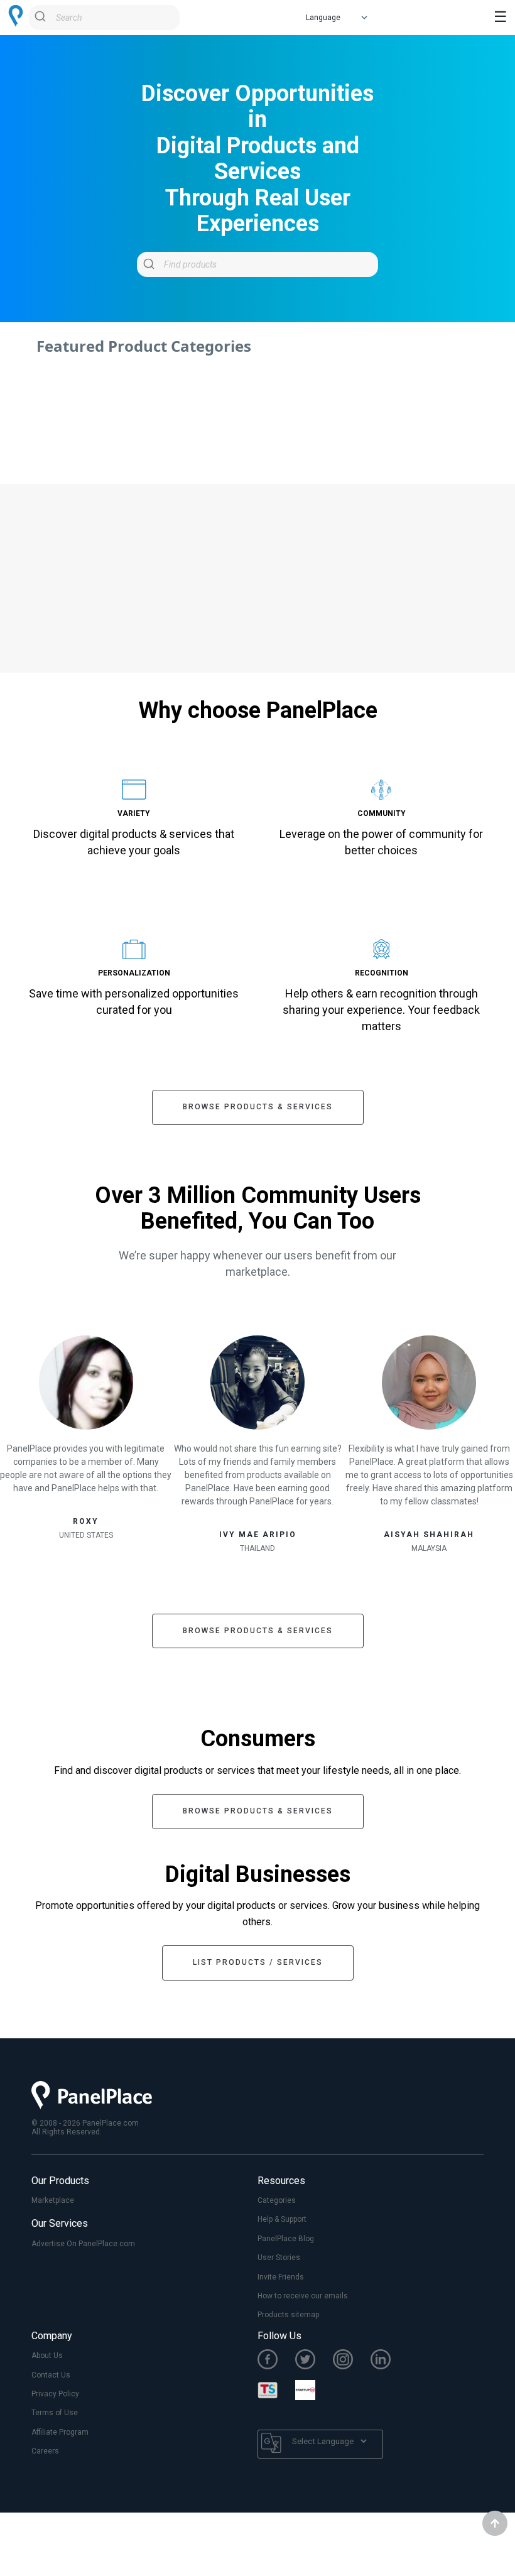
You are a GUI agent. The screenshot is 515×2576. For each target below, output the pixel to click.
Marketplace (53, 2200)
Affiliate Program (60, 2432)
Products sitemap (288, 2315)
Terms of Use (55, 2413)
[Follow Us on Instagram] (352, 2361)
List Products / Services (258, 1962)
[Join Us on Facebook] (276, 2361)
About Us (47, 2356)
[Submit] (42, 18)
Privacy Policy (55, 2394)
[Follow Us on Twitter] (314, 2361)
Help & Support (282, 2219)
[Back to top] (495, 2523)
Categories (277, 2200)
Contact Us (51, 2375)
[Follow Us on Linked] (389, 2361)
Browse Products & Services (258, 1107)
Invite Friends (281, 2277)
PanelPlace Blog (286, 2239)
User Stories (279, 2258)
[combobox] (104, 18)
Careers (45, 2451)
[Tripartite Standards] (276, 2391)
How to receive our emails (303, 2296)
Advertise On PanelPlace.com (83, 2244)
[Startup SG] (314, 2391)
